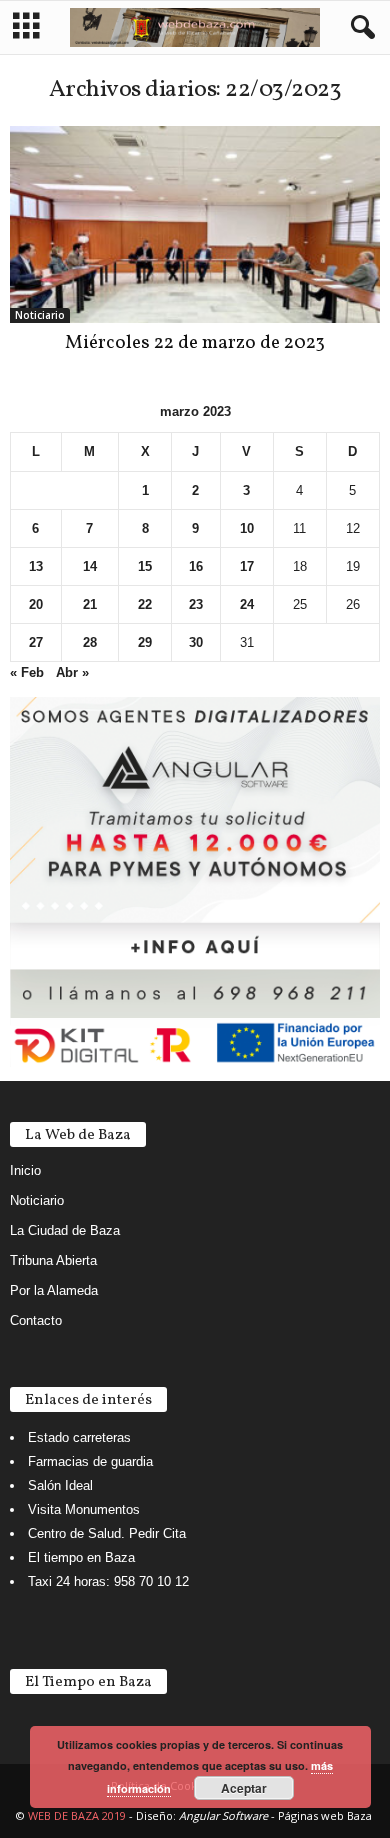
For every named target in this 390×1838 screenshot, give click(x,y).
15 (145, 566)
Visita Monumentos (84, 1509)
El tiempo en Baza (81, 1557)
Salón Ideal (60, 1485)
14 (90, 566)
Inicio (25, 1170)
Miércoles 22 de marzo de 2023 (195, 343)
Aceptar (244, 1788)
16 (196, 566)
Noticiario (40, 315)
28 (90, 642)
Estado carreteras (79, 1437)
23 (196, 604)
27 (36, 642)
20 (36, 604)
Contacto (36, 1320)
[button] (359, 28)
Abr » (72, 672)
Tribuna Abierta (53, 1260)
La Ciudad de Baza (65, 1230)
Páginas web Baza (325, 1815)
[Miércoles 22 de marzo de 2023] (195, 224)
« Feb (27, 672)
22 (145, 604)
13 (36, 566)
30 (196, 642)
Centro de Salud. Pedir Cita (107, 1533)
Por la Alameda (54, 1290)
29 (145, 642)
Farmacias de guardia (90, 1461)
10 (247, 528)
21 (90, 604)
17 (247, 566)
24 (247, 604)
